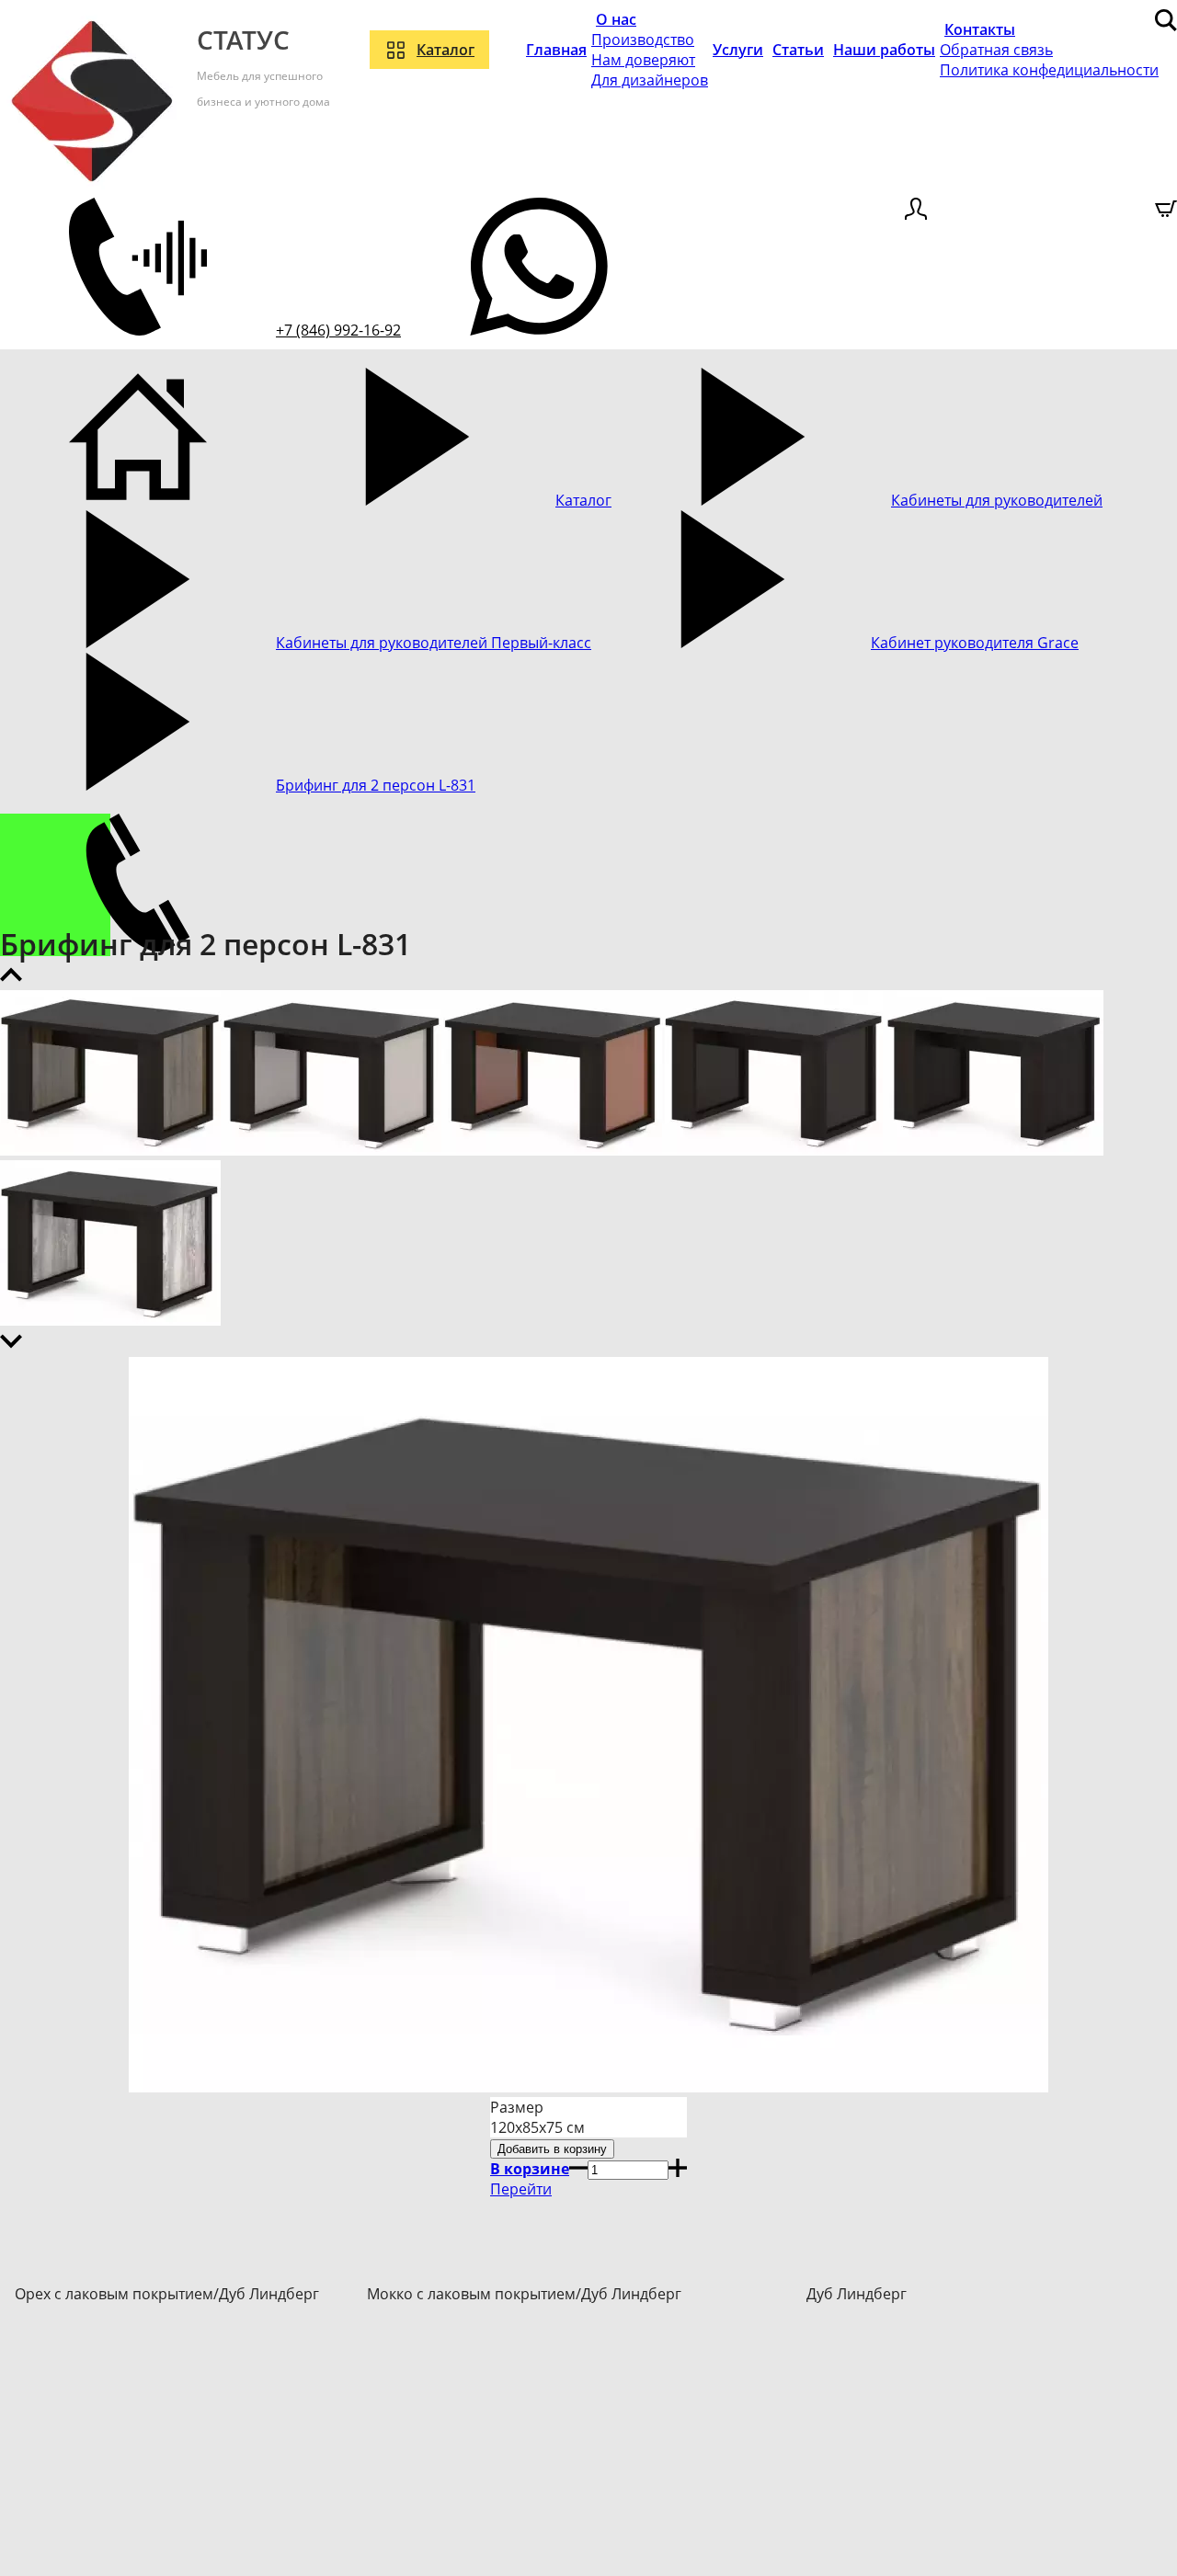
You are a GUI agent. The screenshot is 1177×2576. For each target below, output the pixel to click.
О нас (616, 19)
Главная (556, 50)
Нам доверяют (643, 60)
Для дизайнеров (650, 80)
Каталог (446, 50)
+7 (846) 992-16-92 (338, 330)
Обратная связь (996, 50)
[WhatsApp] (539, 330)
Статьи (798, 50)
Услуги (738, 50)
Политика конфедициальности (1049, 70)
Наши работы (884, 50)
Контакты (980, 29)
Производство (643, 40)
